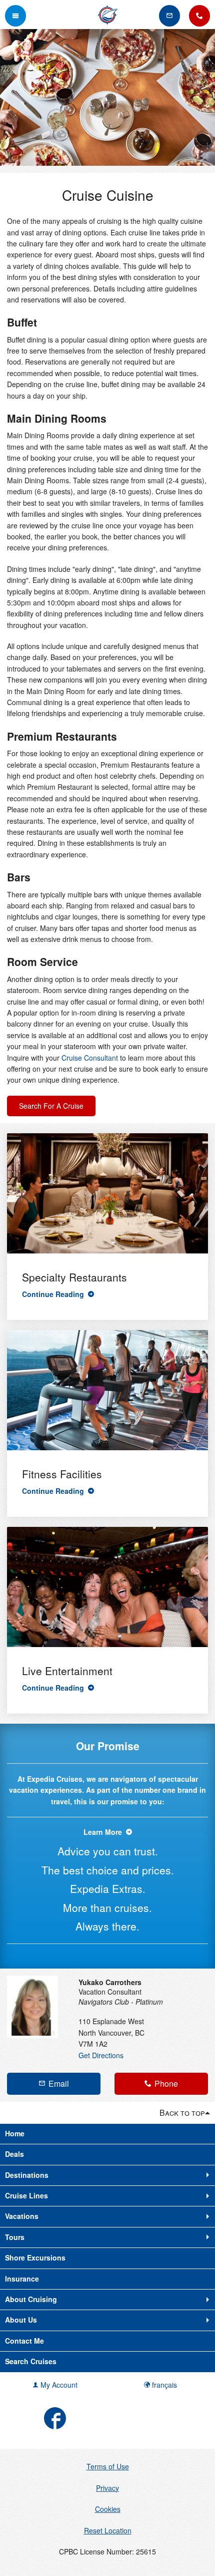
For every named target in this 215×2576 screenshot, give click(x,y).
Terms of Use (108, 2466)
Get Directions (101, 2055)
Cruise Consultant (90, 1058)
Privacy (107, 2488)
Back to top (182, 2113)
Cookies (108, 2509)
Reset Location (108, 2530)
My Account (58, 2385)
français (163, 2385)
